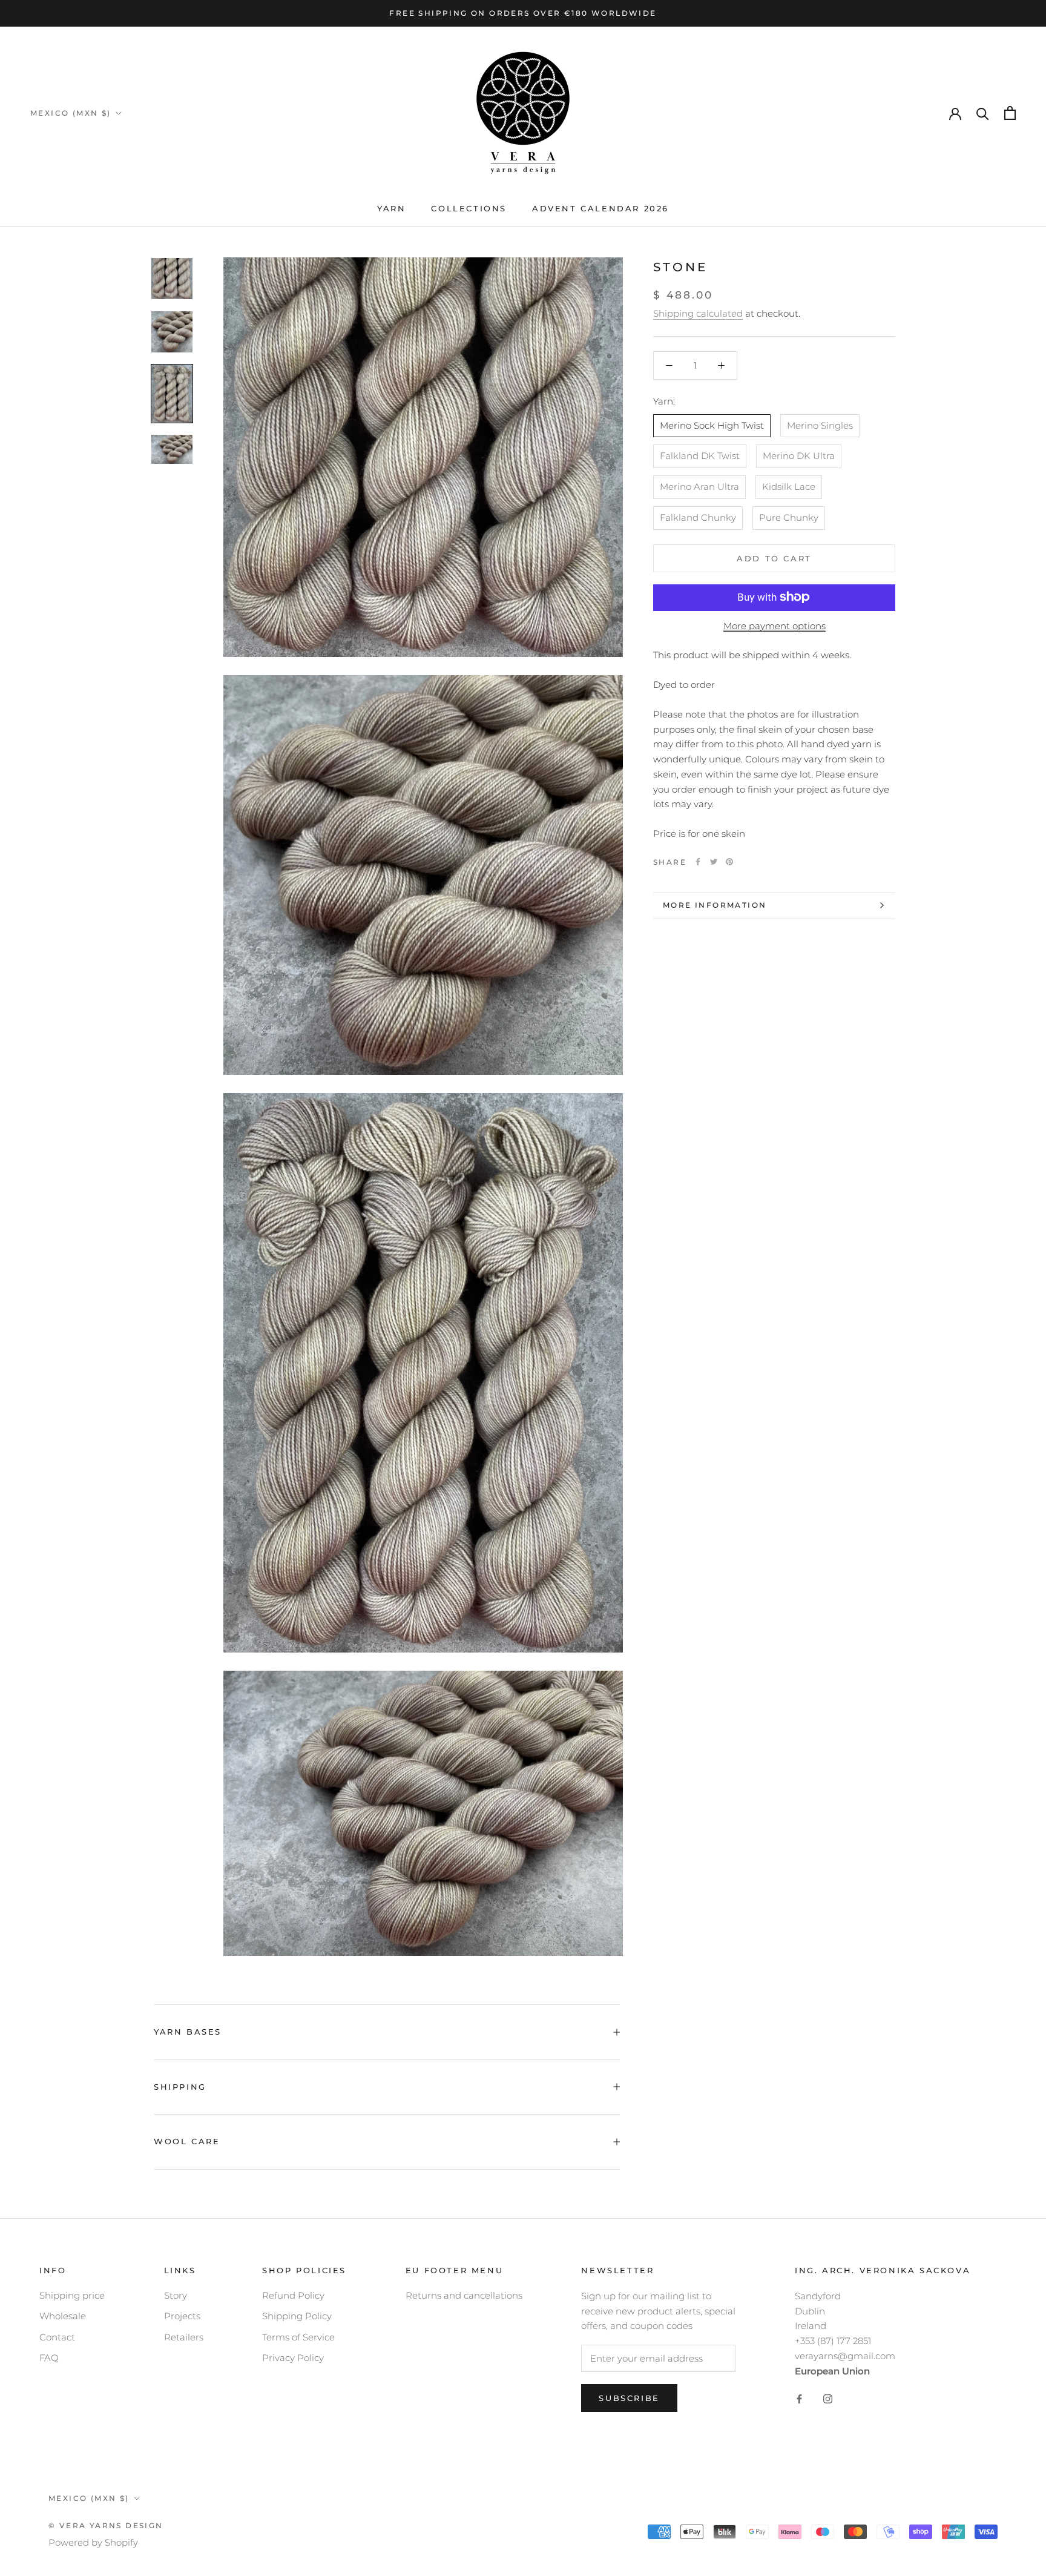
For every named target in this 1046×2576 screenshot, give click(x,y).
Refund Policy (293, 2295)
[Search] (983, 113)
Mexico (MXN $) (71, 113)
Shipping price (72, 2295)
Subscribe (629, 2398)
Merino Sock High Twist (712, 425)
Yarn (391, 208)
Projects (182, 2316)
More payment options (775, 625)
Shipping (180, 2087)
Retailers (184, 2337)
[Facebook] (698, 862)
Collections (469, 208)
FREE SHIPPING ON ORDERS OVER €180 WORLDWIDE (523, 13)
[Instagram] (828, 2398)
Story (176, 2295)
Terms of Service (298, 2337)
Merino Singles (820, 425)
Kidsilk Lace (789, 487)
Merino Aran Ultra (699, 487)
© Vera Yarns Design (106, 2525)
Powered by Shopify (93, 2542)
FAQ (49, 2358)
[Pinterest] (729, 862)
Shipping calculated (698, 313)
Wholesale (63, 2316)
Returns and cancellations (464, 2295)
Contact (57, 2337)
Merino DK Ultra (799, 456)
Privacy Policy (293, 2358)
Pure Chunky (789, 517)
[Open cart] (1010, 113)
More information (715, 905)
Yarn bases (188, 2032)
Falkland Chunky (698, 517)
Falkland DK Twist (700, 456)
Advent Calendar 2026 (600, 208)
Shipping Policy (297, 2316)
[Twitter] (714, 862)
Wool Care (187, 2141)
